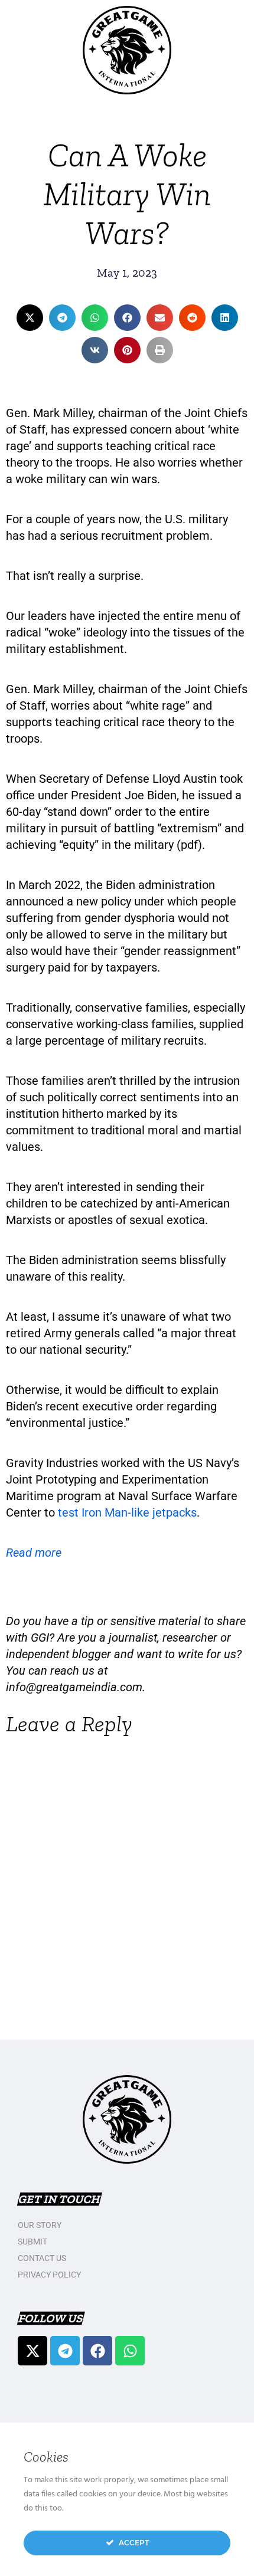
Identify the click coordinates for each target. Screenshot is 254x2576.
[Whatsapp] (130, 2351)
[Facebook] (97, 2351)
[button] (30, 318)
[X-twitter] (32, 2351)
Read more (34, 1553)
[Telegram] (65, 2351)
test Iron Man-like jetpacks (127, 1512)
